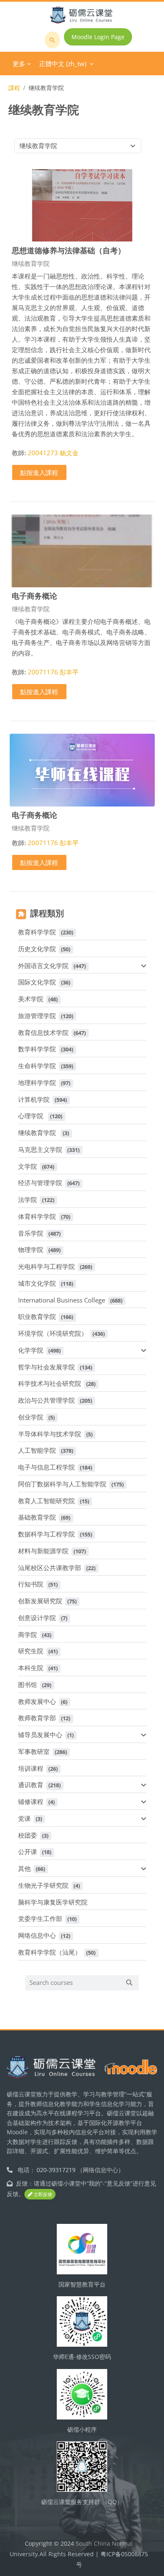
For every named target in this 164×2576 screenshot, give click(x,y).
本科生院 (31, 1668)
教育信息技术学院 (43, 1032)
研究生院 (31, 1651)
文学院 (28, 1166)
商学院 (28, 1634)
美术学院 (31, 999)
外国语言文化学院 (43, 966)
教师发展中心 (37, 1701)
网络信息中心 (37, 1935)
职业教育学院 (37, 1316)
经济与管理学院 (40, 1183)
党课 (24, 1818)
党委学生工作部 (40, 1918)
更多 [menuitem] (19, 64)
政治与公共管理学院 (46, 1400)
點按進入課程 (39, 472)
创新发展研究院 (40, 1601)
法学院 (28, 1199)
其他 (24, 1868)
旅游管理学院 (37, 1016)
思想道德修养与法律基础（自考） (69, 250)
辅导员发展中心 (40, 1735)
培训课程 (31, 1768)
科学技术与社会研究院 (50, 1383)
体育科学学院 (37, 1216)
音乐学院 (31, 1233)
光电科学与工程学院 (46, 1266)
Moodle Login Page (98, 37)
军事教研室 (34, 1751)
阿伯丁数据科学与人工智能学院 (62, 1484)
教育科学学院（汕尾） (50, 1952)
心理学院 (32, 1116)
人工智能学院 (37, 1450)
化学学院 (31, 1350)
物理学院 (31, 1250)
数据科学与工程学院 (46, 1534)
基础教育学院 (37, 1517)
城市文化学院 (37, 1283)
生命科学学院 (37, 1066)
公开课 (28, 1852)
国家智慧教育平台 (82, 2284)
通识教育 (31, 1785)
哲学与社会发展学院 (46, 1367)
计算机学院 (34, 1099)
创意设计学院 (37, 1618)
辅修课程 (31, 1801)
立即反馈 (42, 2194)
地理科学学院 (37, 1082)
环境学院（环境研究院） (53, 1333)
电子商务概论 (34, 596)
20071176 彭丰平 (53, 672)
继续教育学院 (38, 1133)
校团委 (28, 1835)
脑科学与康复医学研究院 (53, 1902)
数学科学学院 (37, 1049)
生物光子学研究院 (43, 1885)
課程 (14, 88)
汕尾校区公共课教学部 (50, 1568)
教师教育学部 (37, 1718)
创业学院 (31, 1417)
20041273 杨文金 (53, 453)
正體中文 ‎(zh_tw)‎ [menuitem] (63, 64)
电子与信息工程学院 (46, 1467)
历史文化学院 (37, 949)
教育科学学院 (37, 932)
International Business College (62, 1300)
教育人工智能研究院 (46, 1501)
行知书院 (31, 1584)
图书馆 (28, 1685)
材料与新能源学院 (43, 1551)
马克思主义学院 (40, 1149)
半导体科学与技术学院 (50, 1434)
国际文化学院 (37, 982)
